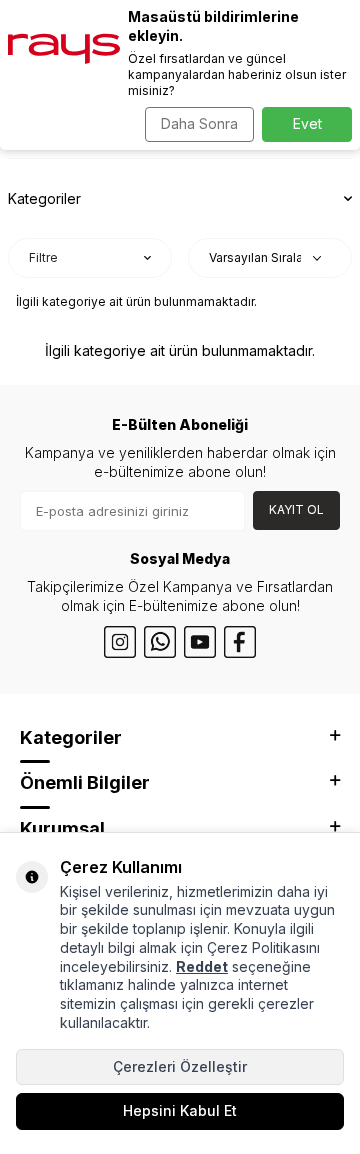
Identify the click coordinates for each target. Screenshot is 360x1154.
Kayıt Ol (296, 509)
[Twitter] (160, 642)
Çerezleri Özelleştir (180, 1066)
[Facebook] (240, 642)
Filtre (43, 257)
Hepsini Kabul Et (180, 1110)
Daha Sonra (199, 123)
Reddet (202, 966)
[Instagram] (120, 642)
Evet (307, 123)
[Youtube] (200, 642)
